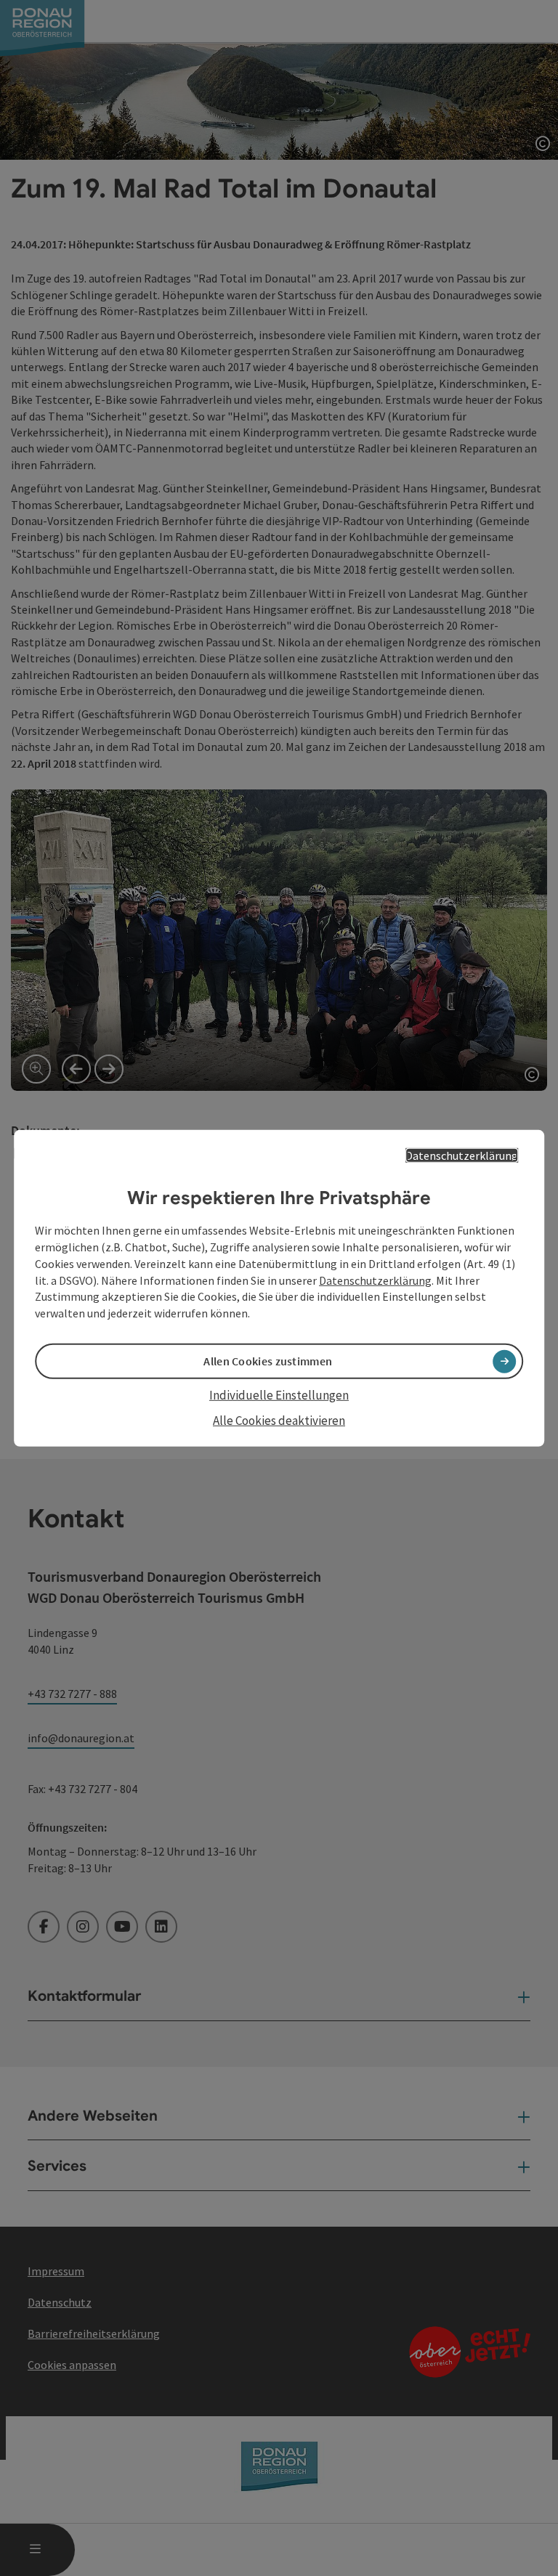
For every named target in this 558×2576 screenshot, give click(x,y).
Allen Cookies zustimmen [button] (268, 1361)
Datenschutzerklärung (462, 1155)
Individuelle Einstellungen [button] (279, 1395)
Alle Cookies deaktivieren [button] (279, 1420)
